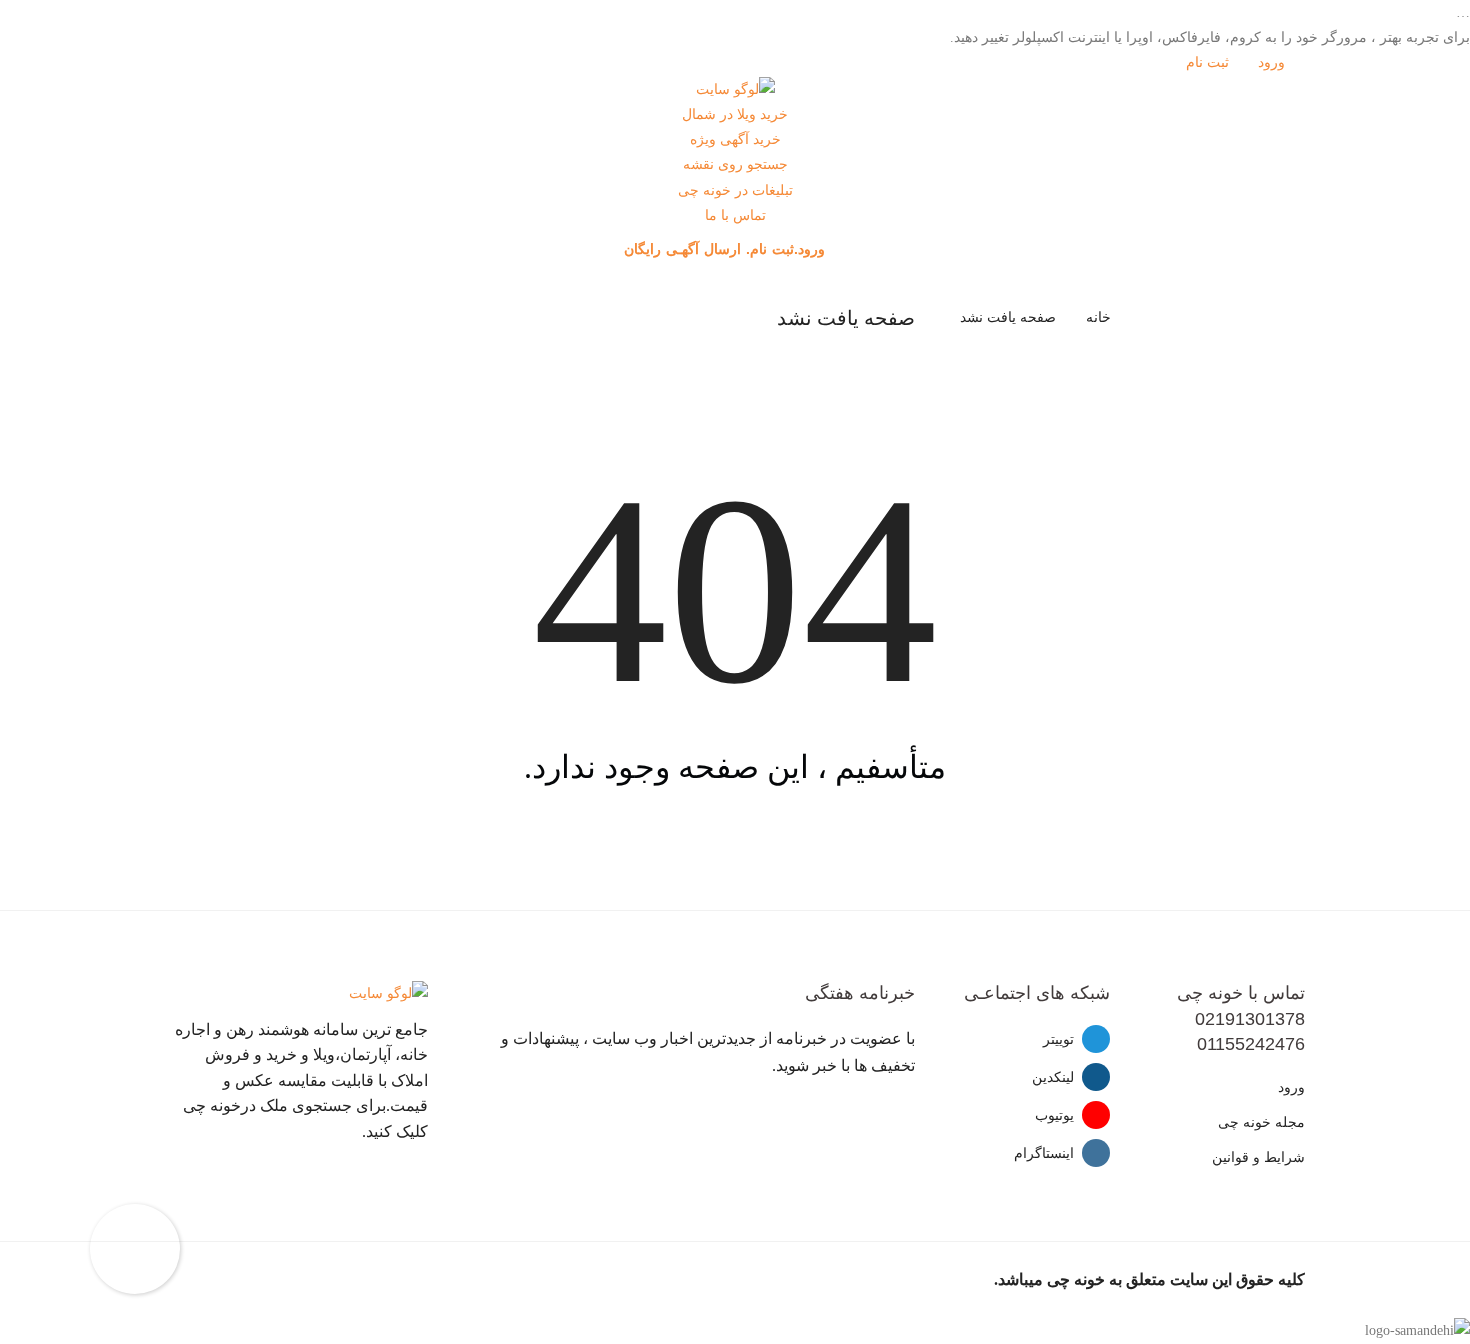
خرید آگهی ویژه (735, 139)
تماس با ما (735, 215)
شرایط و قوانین (1258, 1157)
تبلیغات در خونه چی (735, 190)
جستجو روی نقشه (735, 164)
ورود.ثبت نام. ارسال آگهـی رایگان (727, 249)
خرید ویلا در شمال (735, 114)
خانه (1098, 317)
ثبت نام (1209, 62)
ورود (1273, 62)
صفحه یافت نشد (1008, 317)
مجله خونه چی (1261, 1122)
